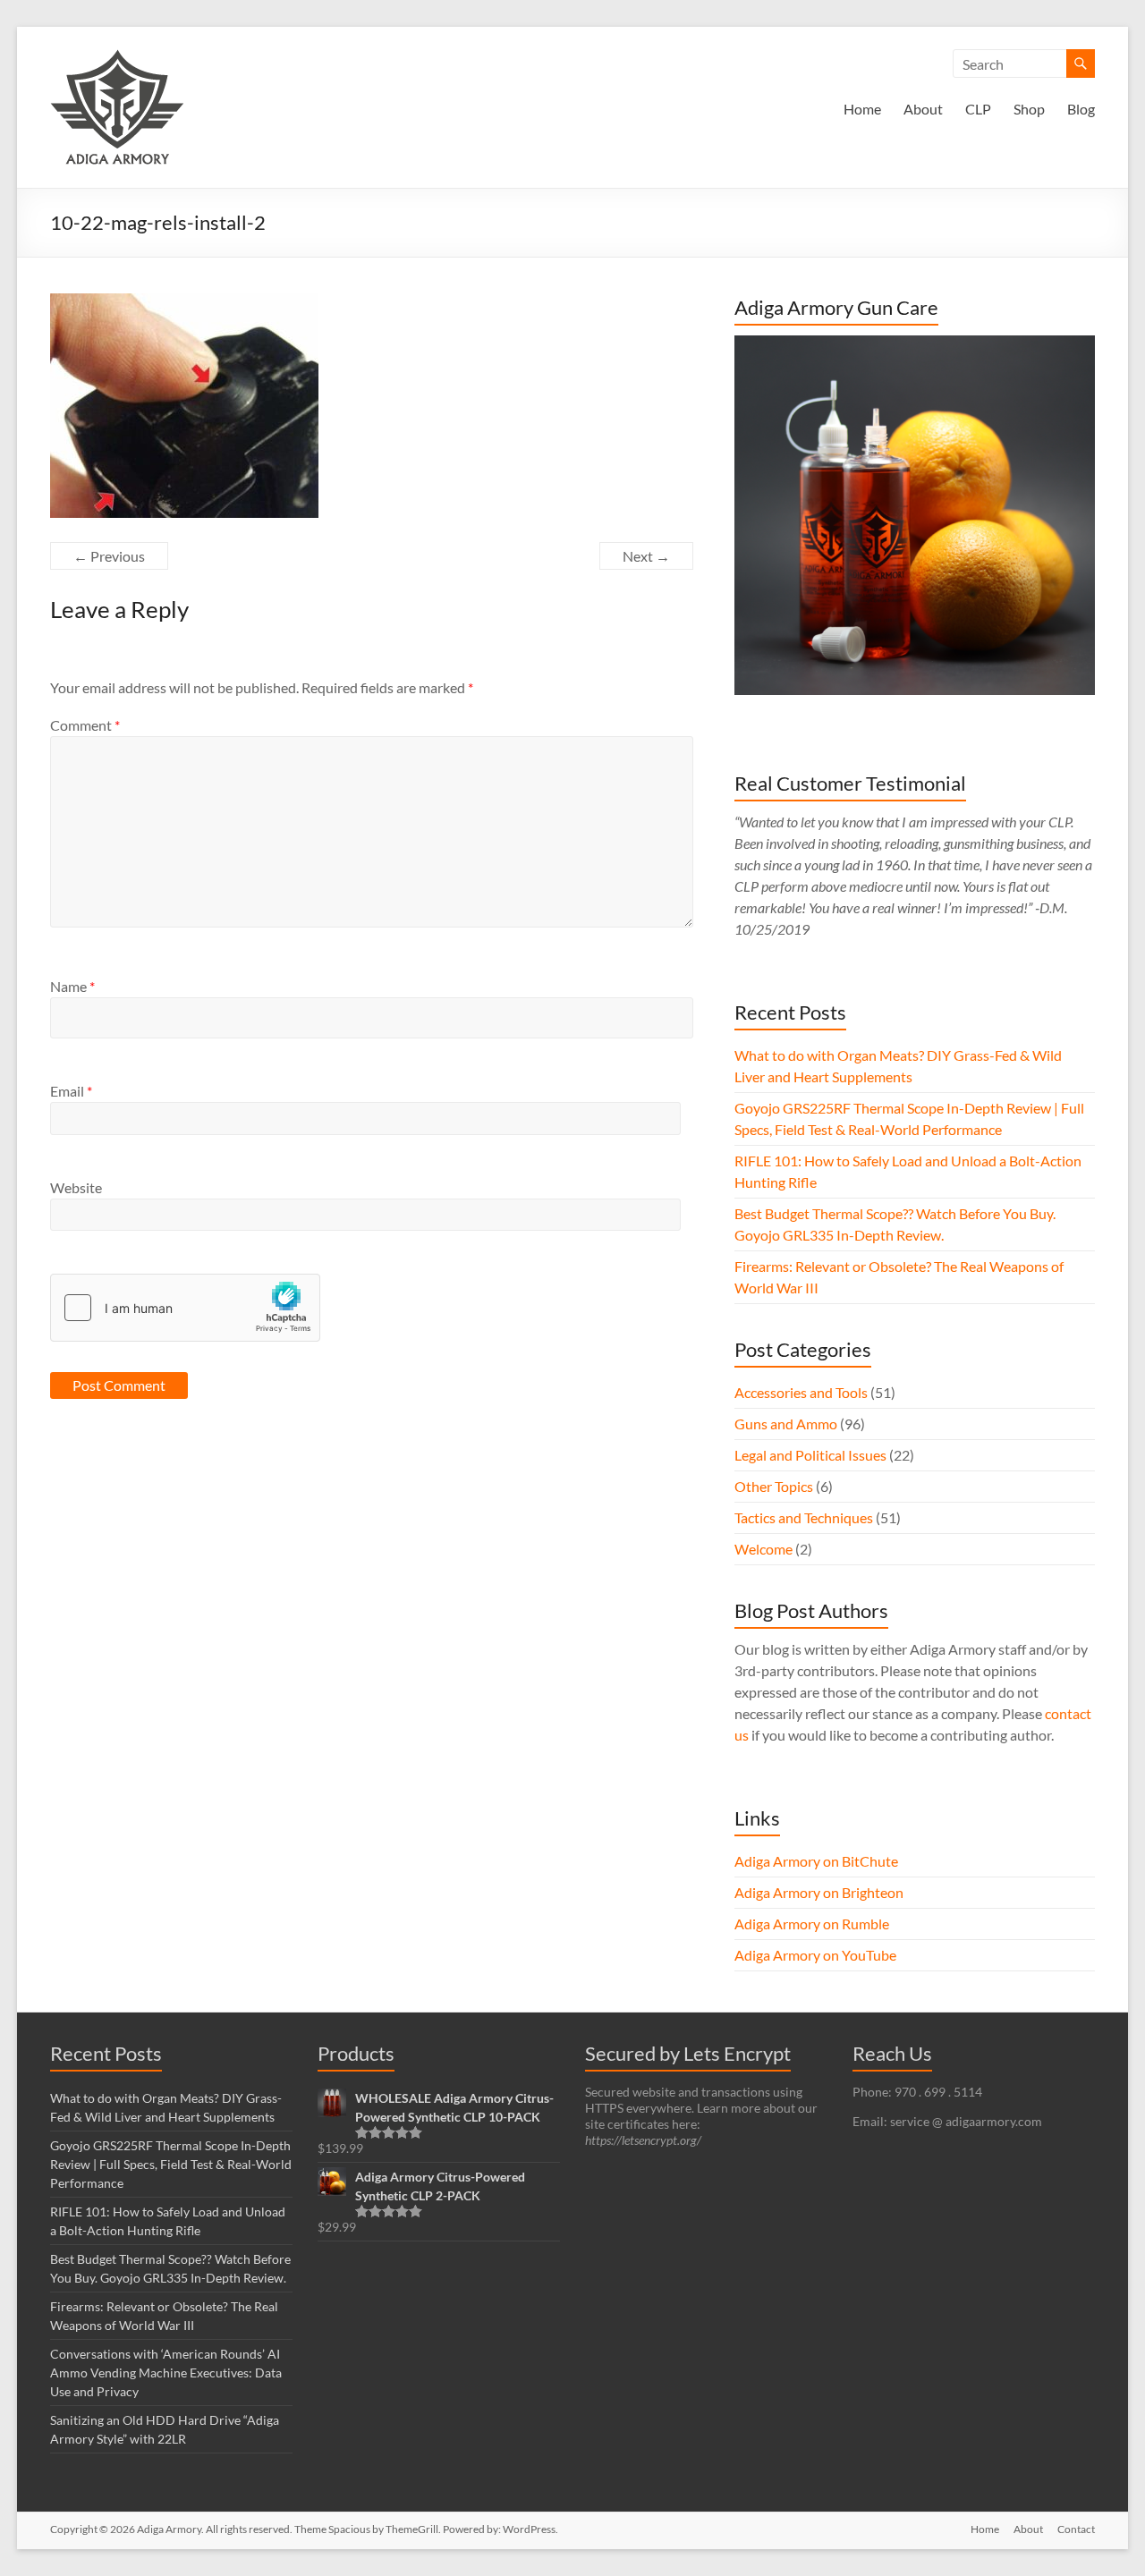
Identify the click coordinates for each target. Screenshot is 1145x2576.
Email (71, 1091)
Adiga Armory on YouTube (815, 1955)
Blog (1081, 109)
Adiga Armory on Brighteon (819, 1892)
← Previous (109, 556)
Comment (85, 725)
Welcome (763, 1549)
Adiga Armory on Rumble (812, 1924)
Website (76, 1187)
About (923, 109)
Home (862, 109)
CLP (978, 109)
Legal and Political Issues (810, 1455)
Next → (646, 556)
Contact (1076, 2529)
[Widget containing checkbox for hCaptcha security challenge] (185, 1308)
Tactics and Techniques (804, 1517)
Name (72, 986)
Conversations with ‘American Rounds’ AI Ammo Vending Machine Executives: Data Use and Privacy (166, 2373)
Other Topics (774, 1486)
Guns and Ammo (786, 1424)
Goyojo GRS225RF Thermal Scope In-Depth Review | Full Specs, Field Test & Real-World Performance (171, 2164)
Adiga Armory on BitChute (816, 1861)
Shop (1029, 109)
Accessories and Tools (801, 1392)
